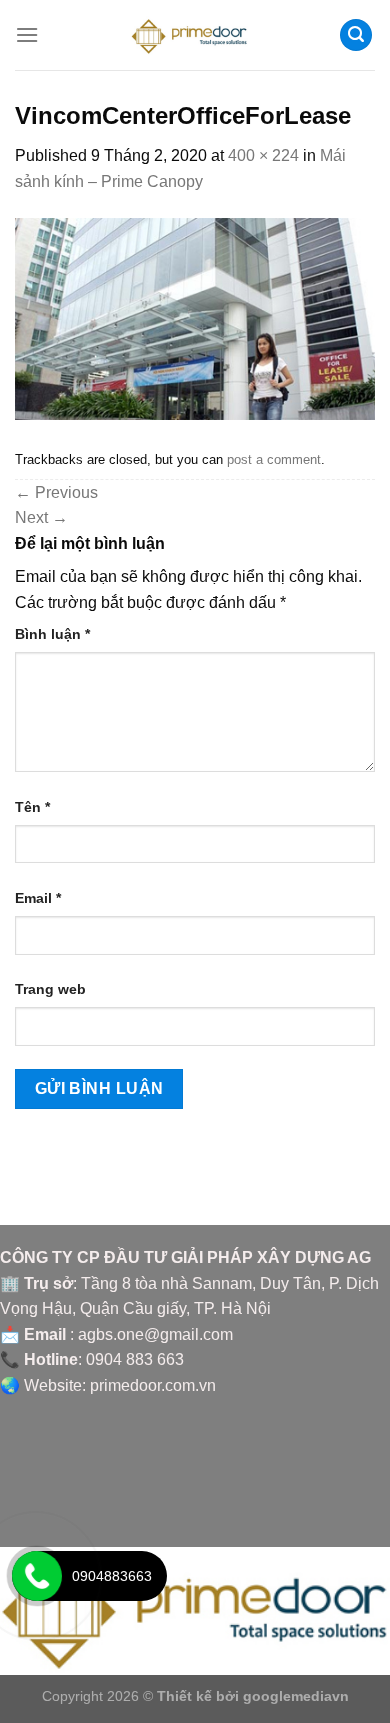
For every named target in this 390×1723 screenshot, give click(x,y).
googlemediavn (296, 1696)
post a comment (274, 459)
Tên (32, 807)
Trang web (50, 989)
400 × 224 (263, 155)
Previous (56, 492)
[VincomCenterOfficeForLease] (195, 317)
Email (38, 898)
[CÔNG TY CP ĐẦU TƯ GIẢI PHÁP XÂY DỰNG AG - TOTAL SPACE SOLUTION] (195, 35)
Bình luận (52, 634)
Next (41, 517)
